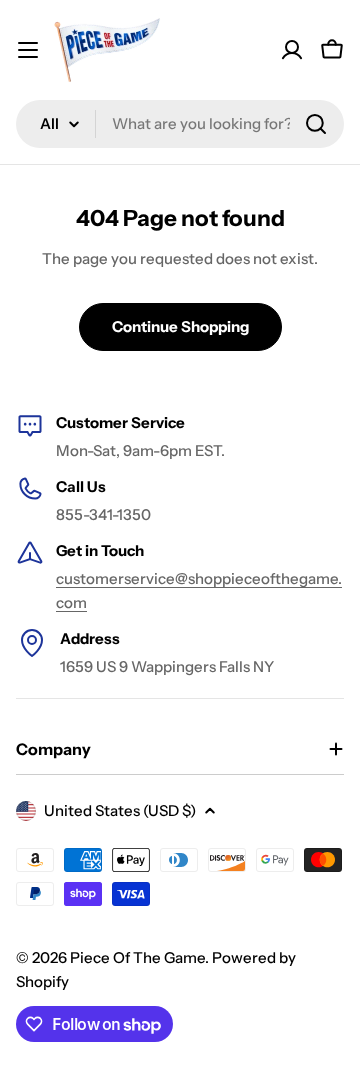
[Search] (316, 124)
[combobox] (180, 124)
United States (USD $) (120, 810)
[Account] (292, 50)
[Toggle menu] (28, 50)
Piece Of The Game (137, 957)
